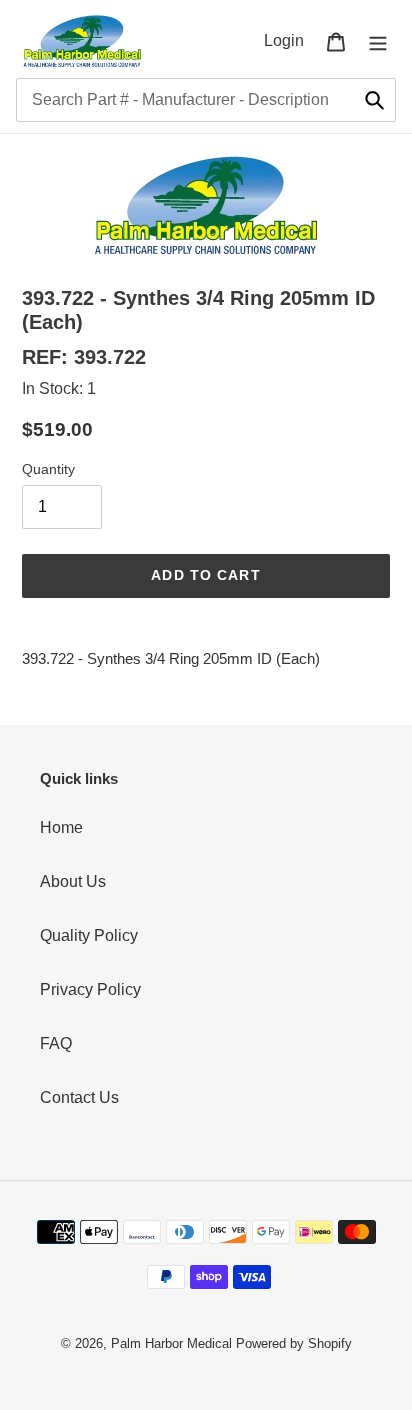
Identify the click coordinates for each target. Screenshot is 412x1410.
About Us (73, 881)
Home (61, 827)
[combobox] (206, 100)
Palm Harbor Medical (171, 1343)
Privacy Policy (90, 989)
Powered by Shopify (294, 1343)
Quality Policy (89, 935)
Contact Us (79, 1097)
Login (289, 40)
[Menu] (378, 41)
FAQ (56, 1043)
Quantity (48, 469)
